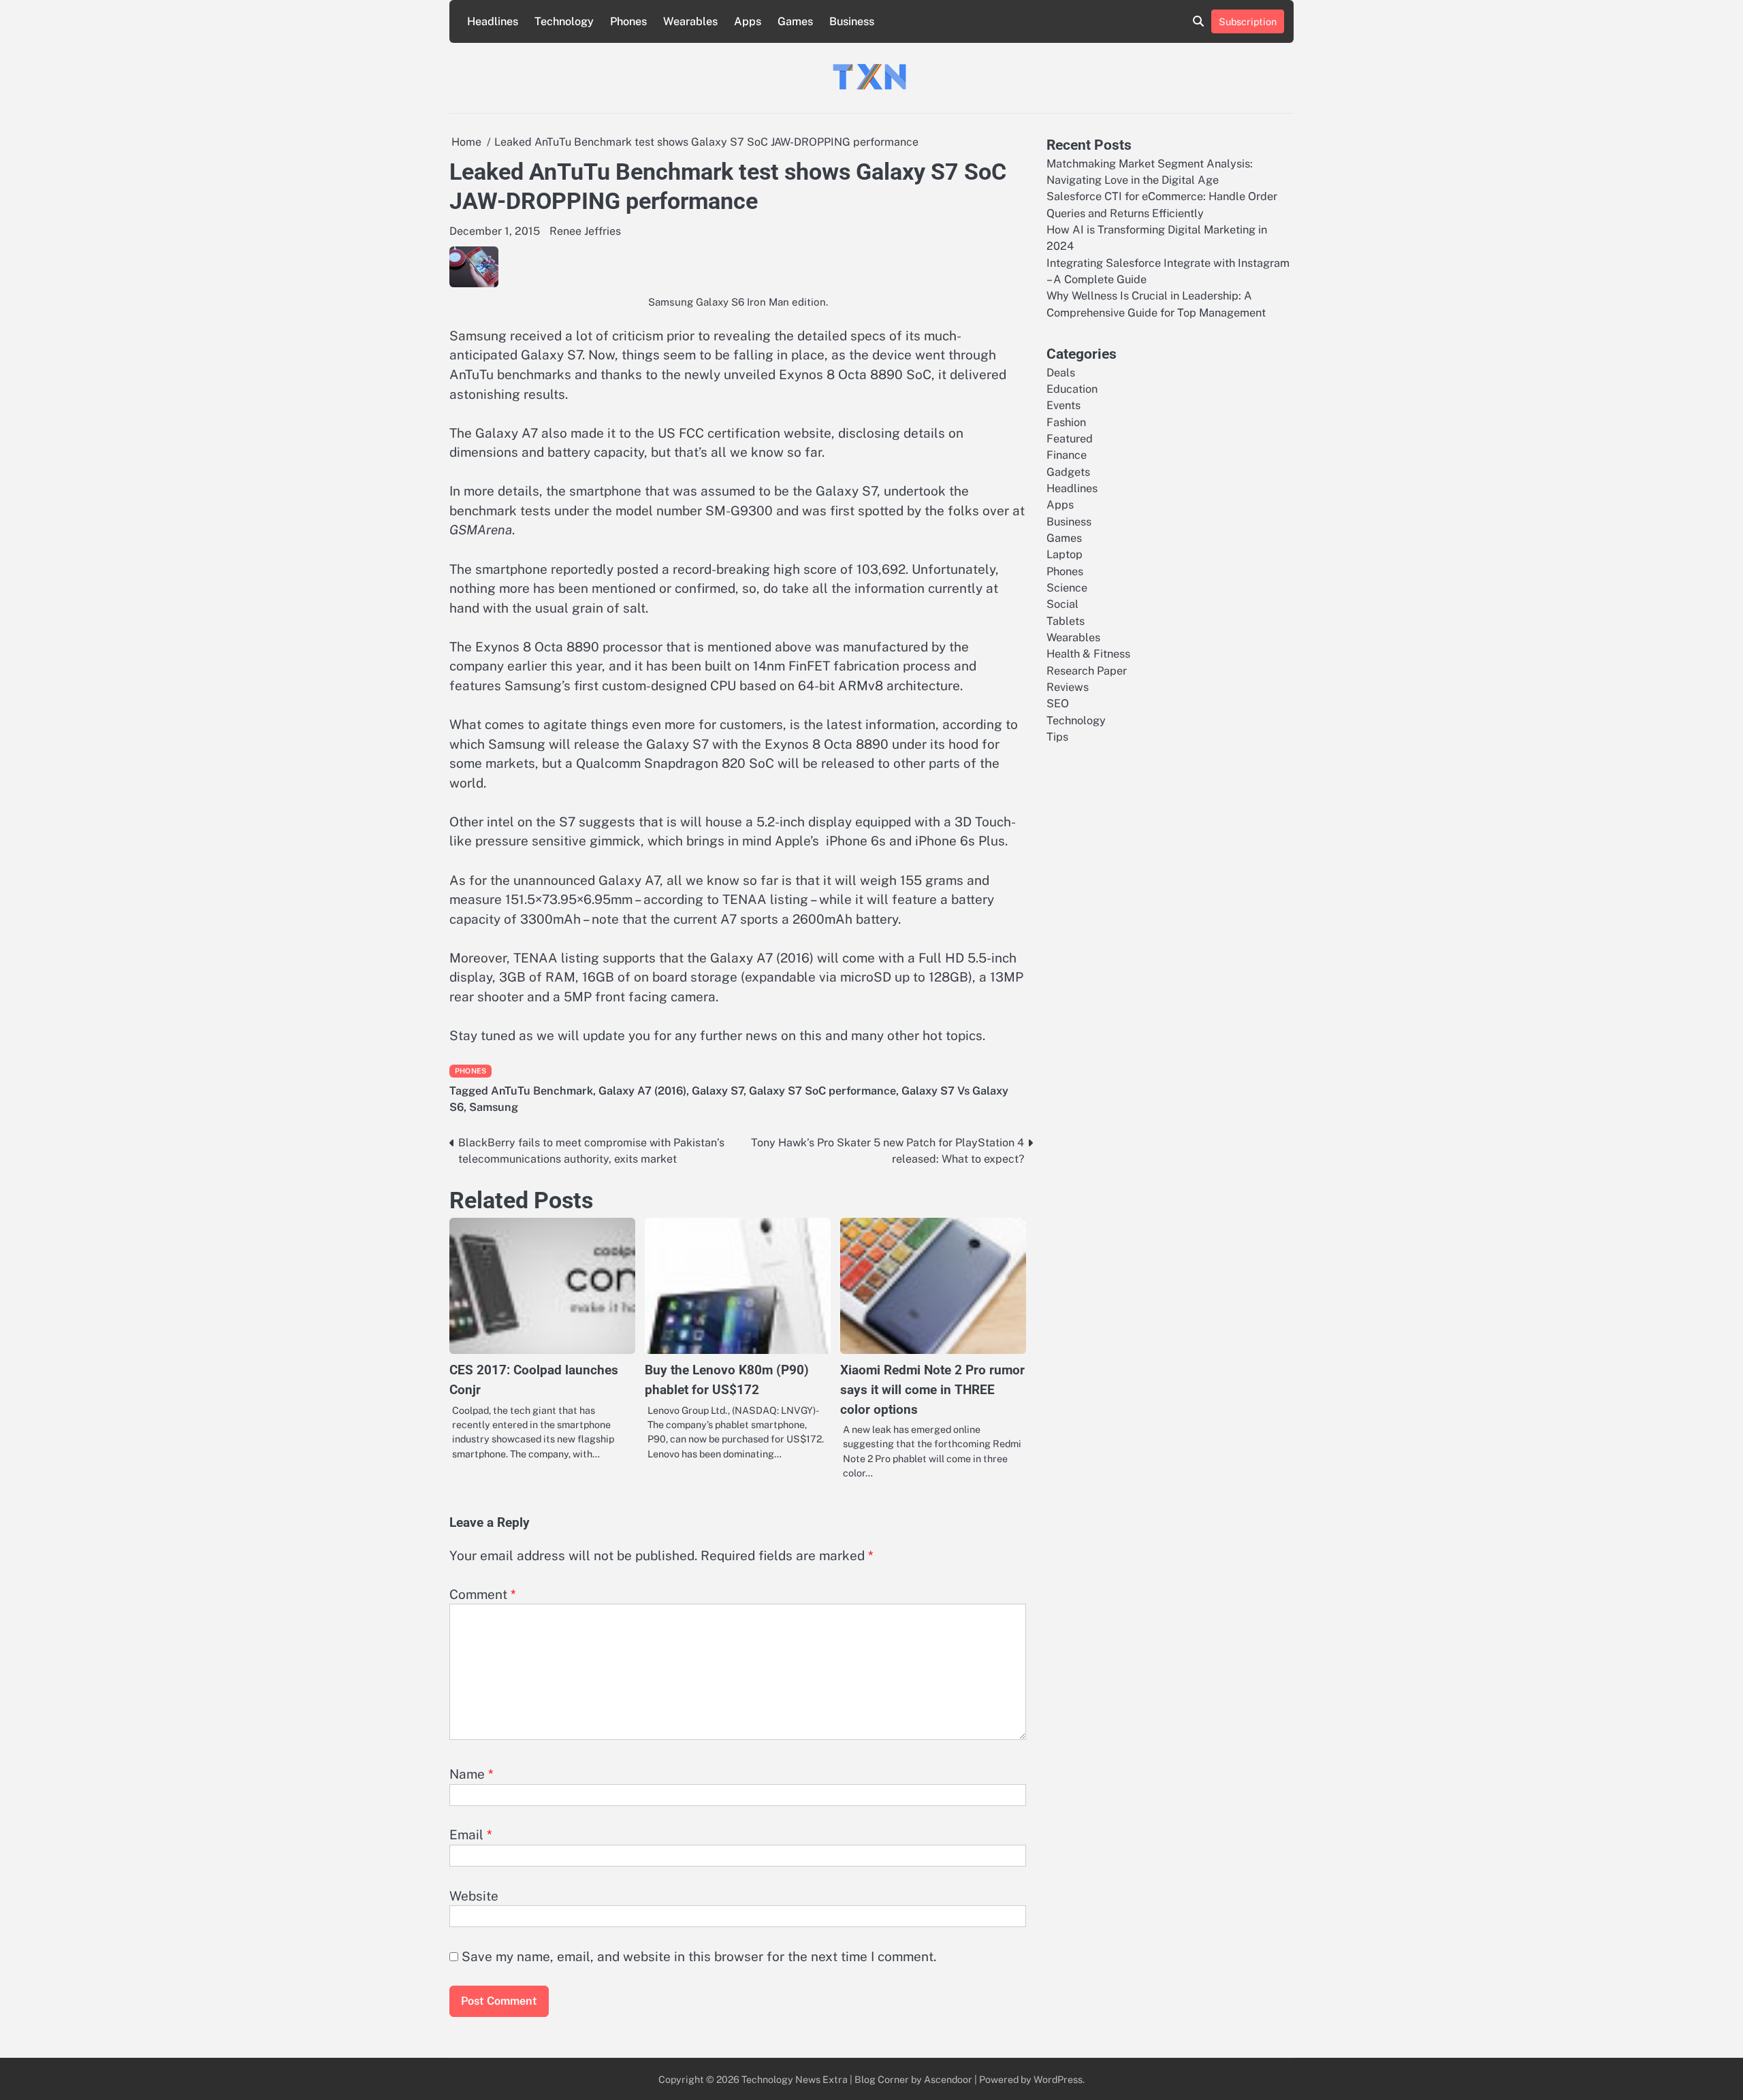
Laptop (1065, 554)
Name (471, 1774)
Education (1072, 388)
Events (1064, 405)
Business (852, 21)
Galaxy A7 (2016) (642, 1091)
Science (1067, 588)
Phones (628, 21)
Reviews (1068, 687)
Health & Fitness (1088, 654)
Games (795, 21)
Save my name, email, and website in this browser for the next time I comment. (699, 1956)
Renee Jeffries (585, 231)
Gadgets (1068, 471)
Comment (483, 1594)
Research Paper (1087, 670)
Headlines (493, 21)
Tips (1057, 737)
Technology (564, 21)
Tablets (1066, 620)
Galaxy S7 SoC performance (822, 1091)
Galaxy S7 (718, 1091)
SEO (1058, 704)
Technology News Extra (795, 2079)
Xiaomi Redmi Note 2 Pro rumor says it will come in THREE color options (932, 1389)
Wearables (690, 21)
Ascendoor (948, 2079)
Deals (1061, 372)
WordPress (1058, 2079)
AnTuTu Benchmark (542, 1091)
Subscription (1248, 21)
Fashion (1066, 422)
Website (474, 1896)
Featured (1070, 438)
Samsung (494, 1107)
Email (471, 1835)
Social (1062, 604)
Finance (1067, 455)
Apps (748, 21)
